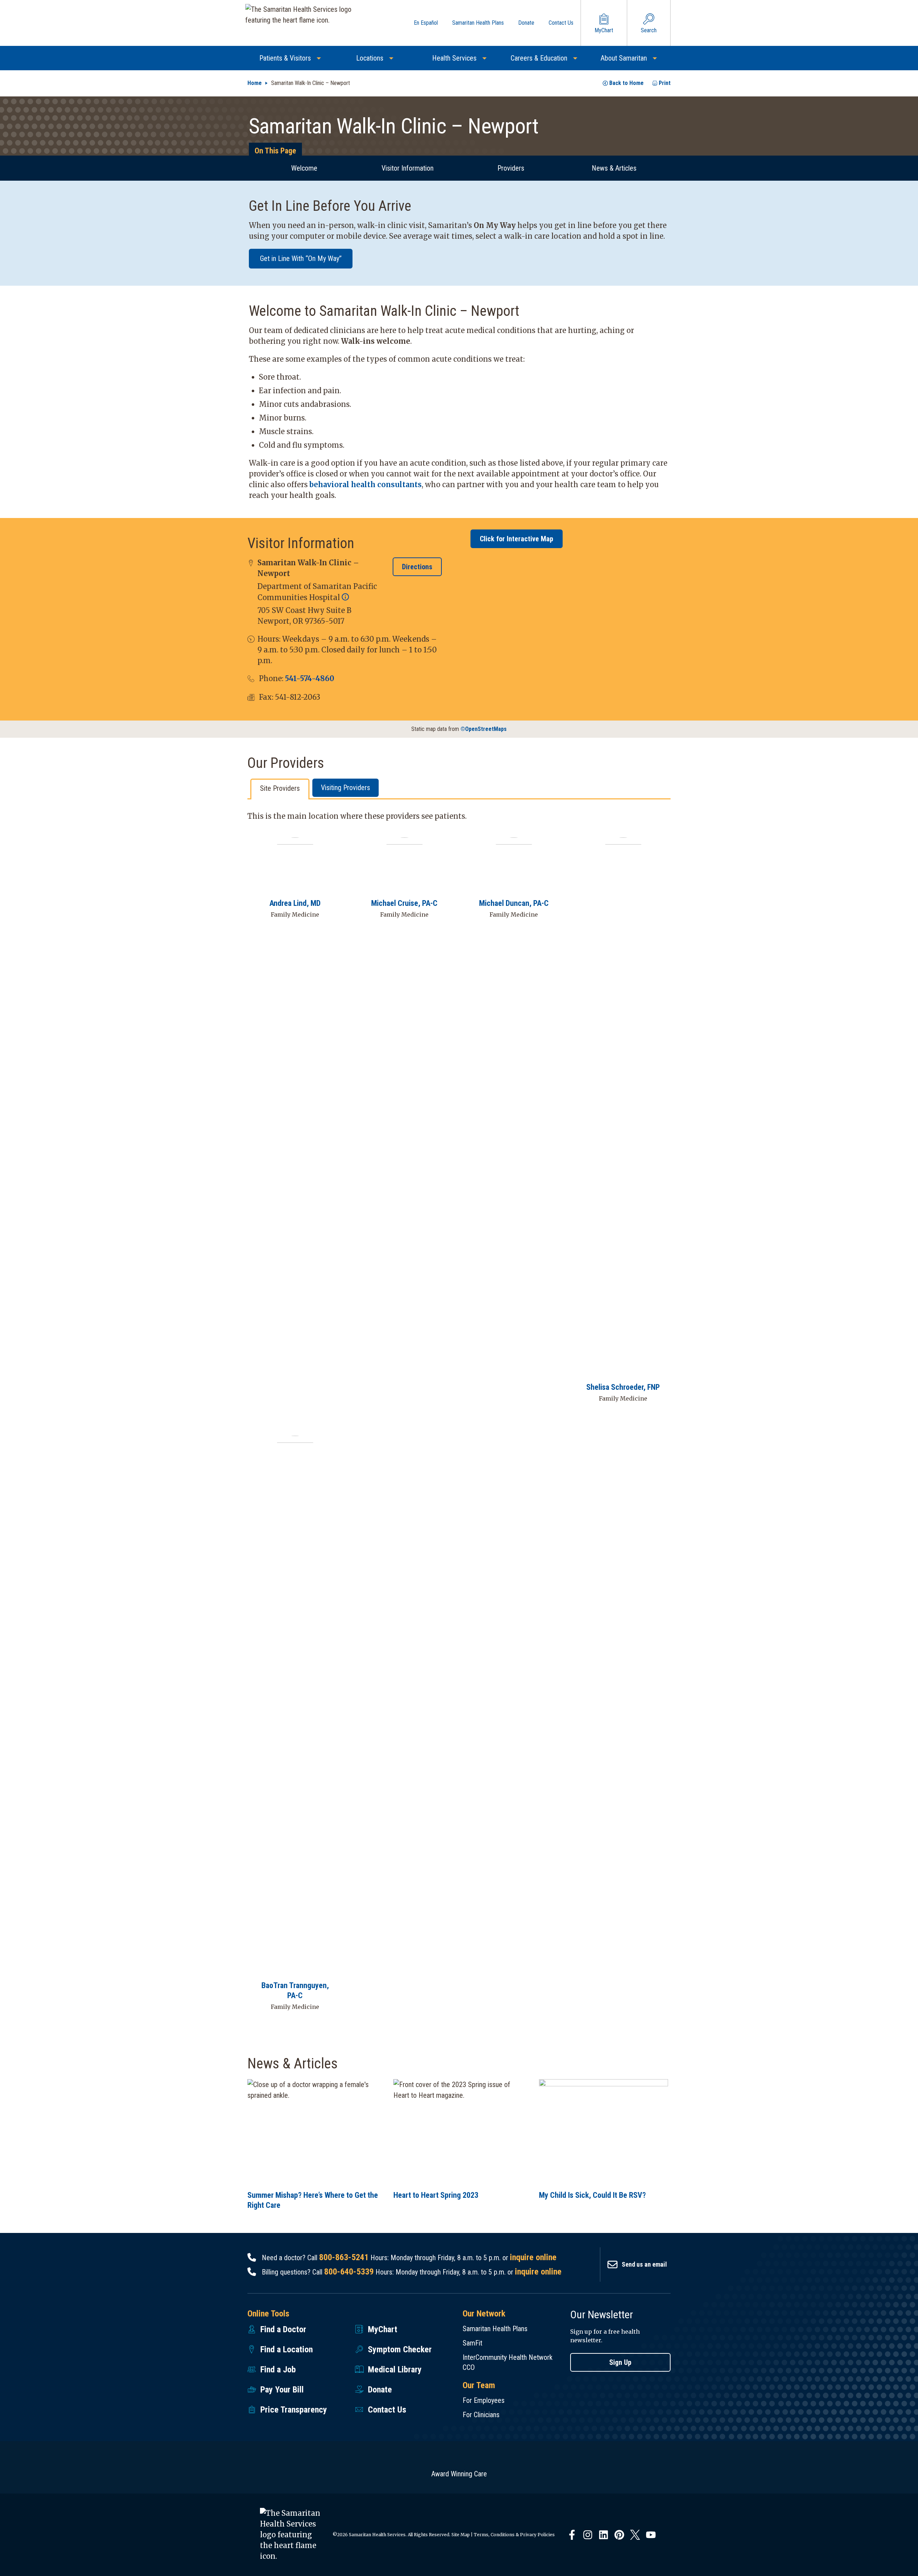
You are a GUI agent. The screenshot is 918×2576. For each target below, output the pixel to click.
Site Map (461, 2535)
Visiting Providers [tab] (346, 788)
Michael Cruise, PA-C (404, 903)
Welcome (304, 168)
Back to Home (626, 83)
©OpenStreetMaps (484, 729)
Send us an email (644, 2264)
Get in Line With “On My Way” (301, 258)
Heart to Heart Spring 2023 (436, 2195)
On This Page (275, 151)
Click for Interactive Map (517, 539)
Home (255, 83)
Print (665, 83)
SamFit (472, 2343)
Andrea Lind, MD (295, 903)
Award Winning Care (459, 2474)
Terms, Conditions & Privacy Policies (514, 2535)
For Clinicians (481, 2415)
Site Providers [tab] (280, 788)
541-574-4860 (310, 678)
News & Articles (614, 168)
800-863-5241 (344, 2257)
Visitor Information (408, 168)
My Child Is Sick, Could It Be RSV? (592, 2195)
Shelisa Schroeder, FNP (623, 1387)
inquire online (533, 2257)
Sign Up (620, 2362)
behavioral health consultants (366, 484)
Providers (511, 168)
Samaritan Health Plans (495, 2329)
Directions (417, 567)
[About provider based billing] (345, 597)
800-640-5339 (349, 2272)
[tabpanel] (459, 1416)
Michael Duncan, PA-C (514, 903)
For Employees (484, 2400)
